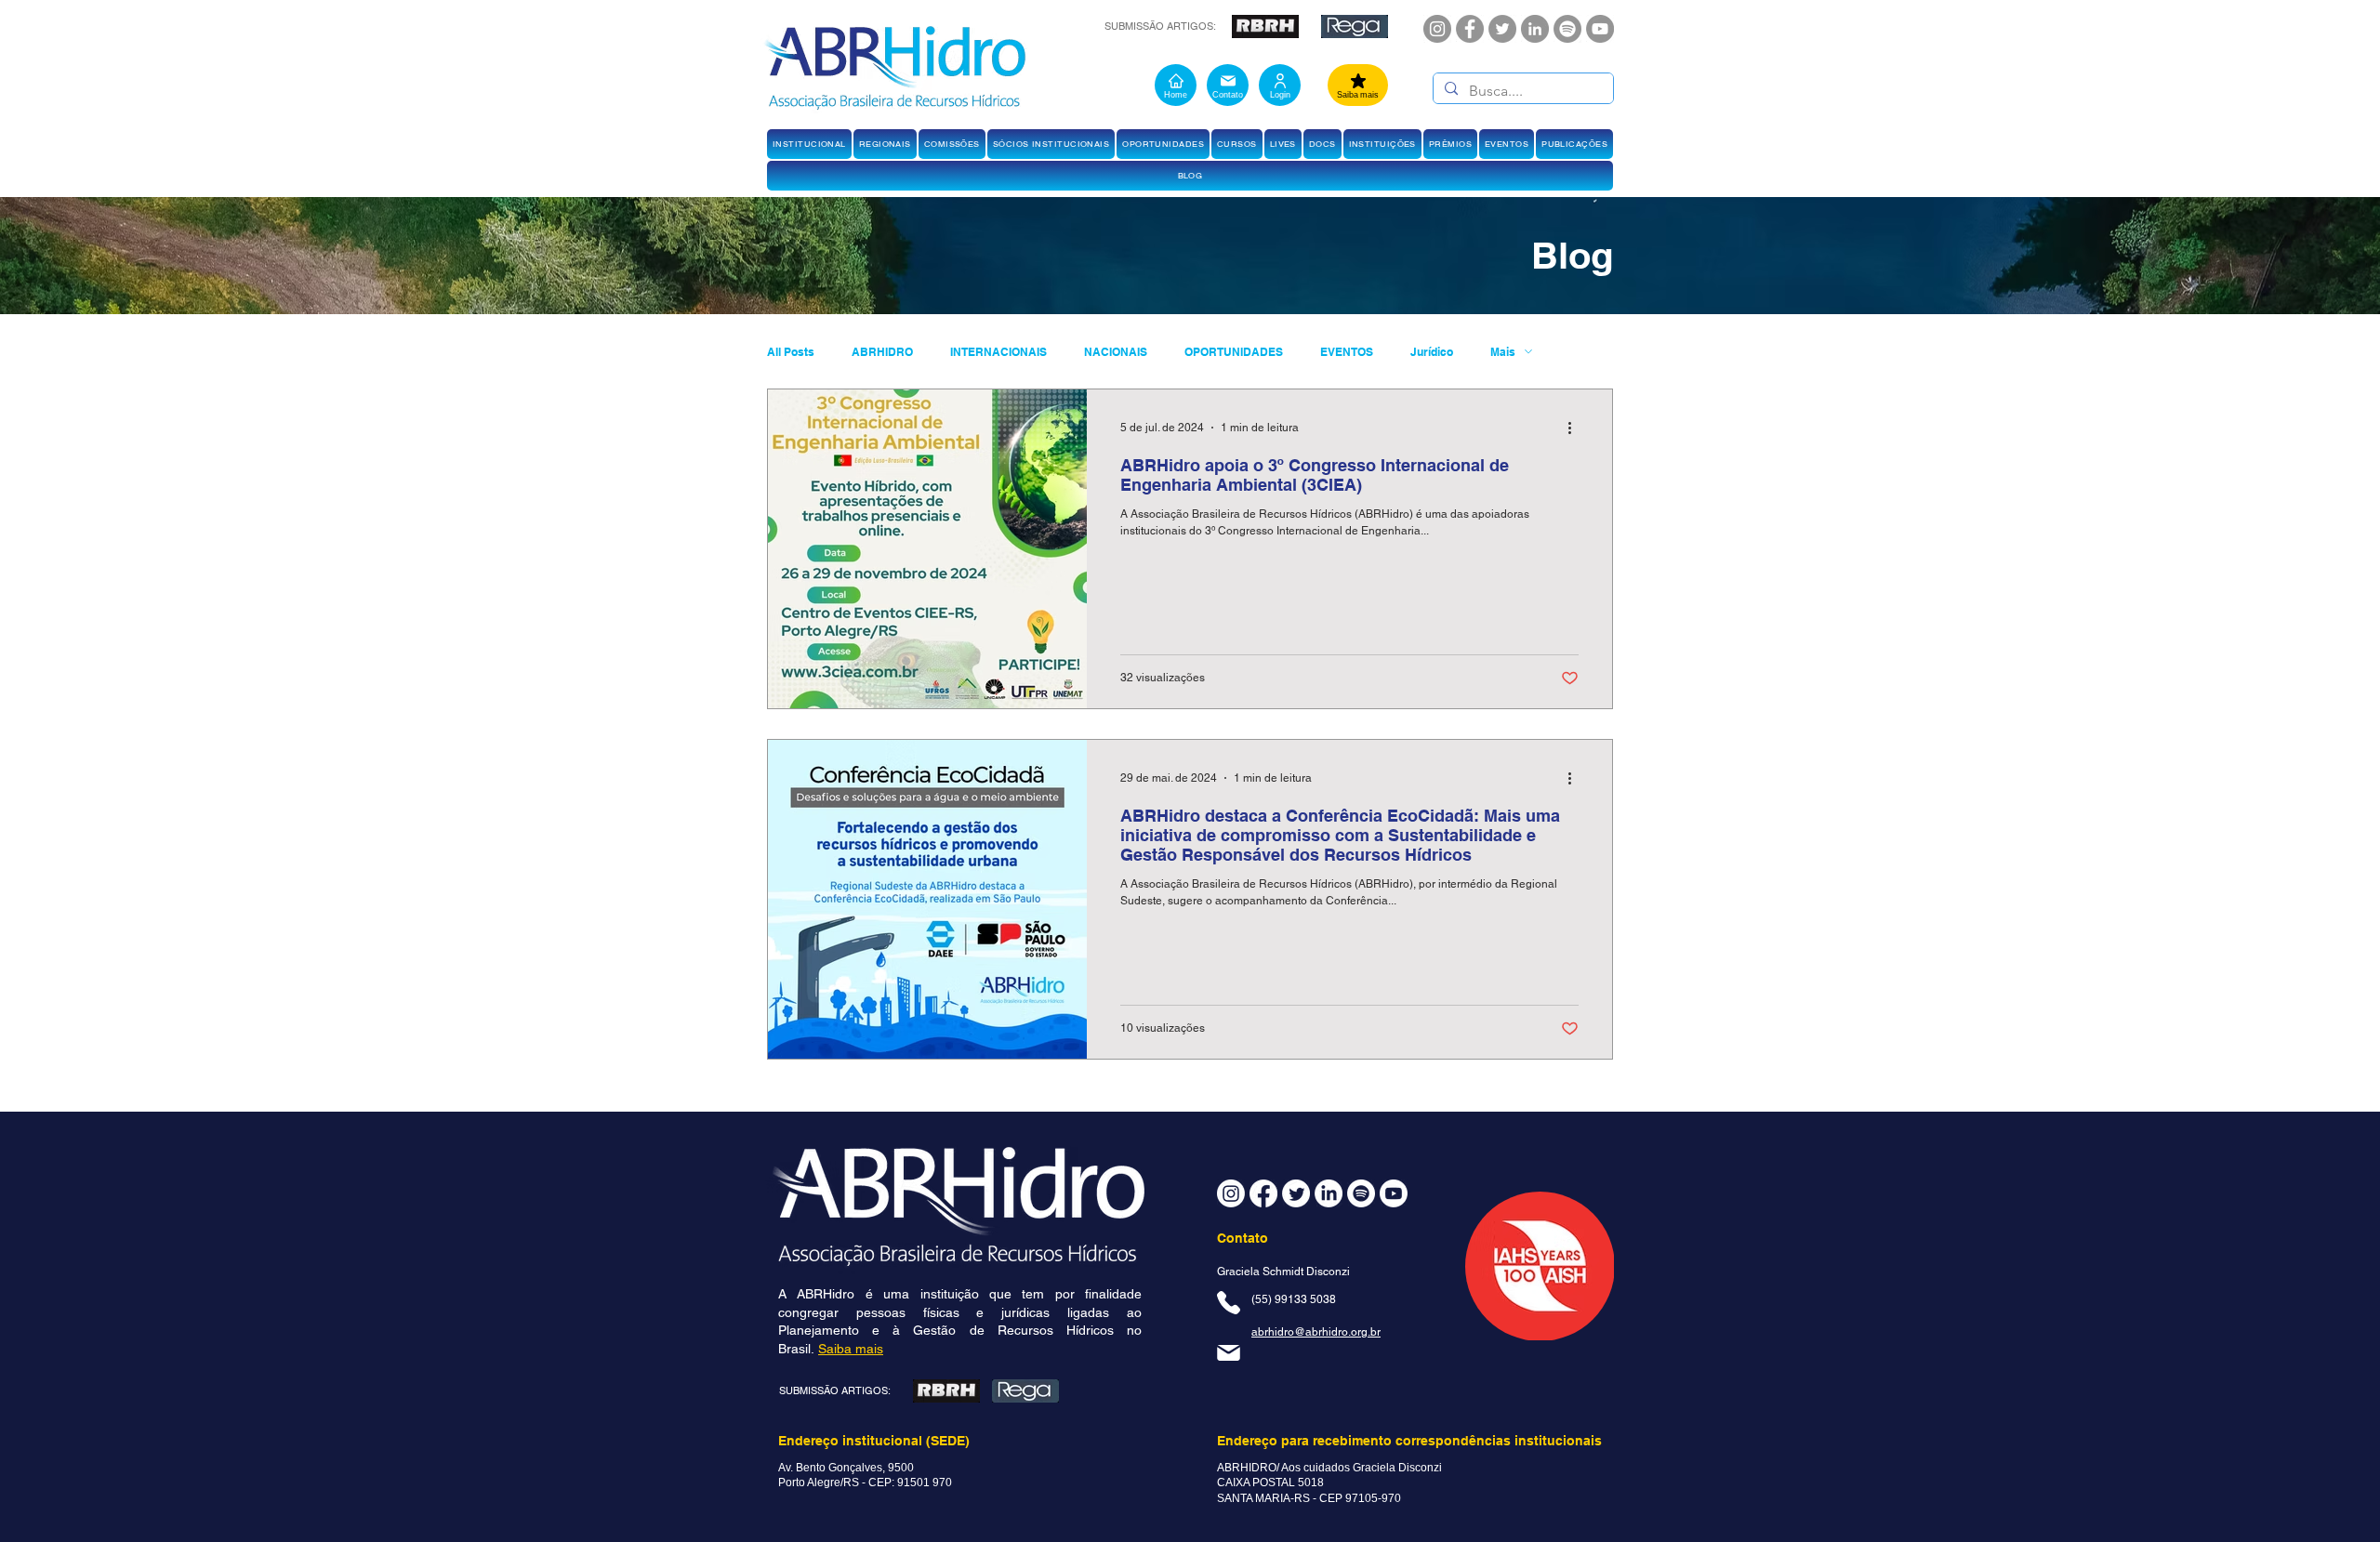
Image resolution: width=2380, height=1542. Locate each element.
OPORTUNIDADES (1234, 352)
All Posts (791, 352)
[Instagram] (1437, 29)
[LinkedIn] (1535, 29)
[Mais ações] (1576, 428)
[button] (809, 144)
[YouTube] (1600, 29)
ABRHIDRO (882, 352)
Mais (1503, 352)
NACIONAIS (1116, 352)
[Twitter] (1502, 29)
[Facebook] (1470, 29)
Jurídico (1432, 352)
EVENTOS (1347, 352)
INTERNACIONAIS (998, 352)
